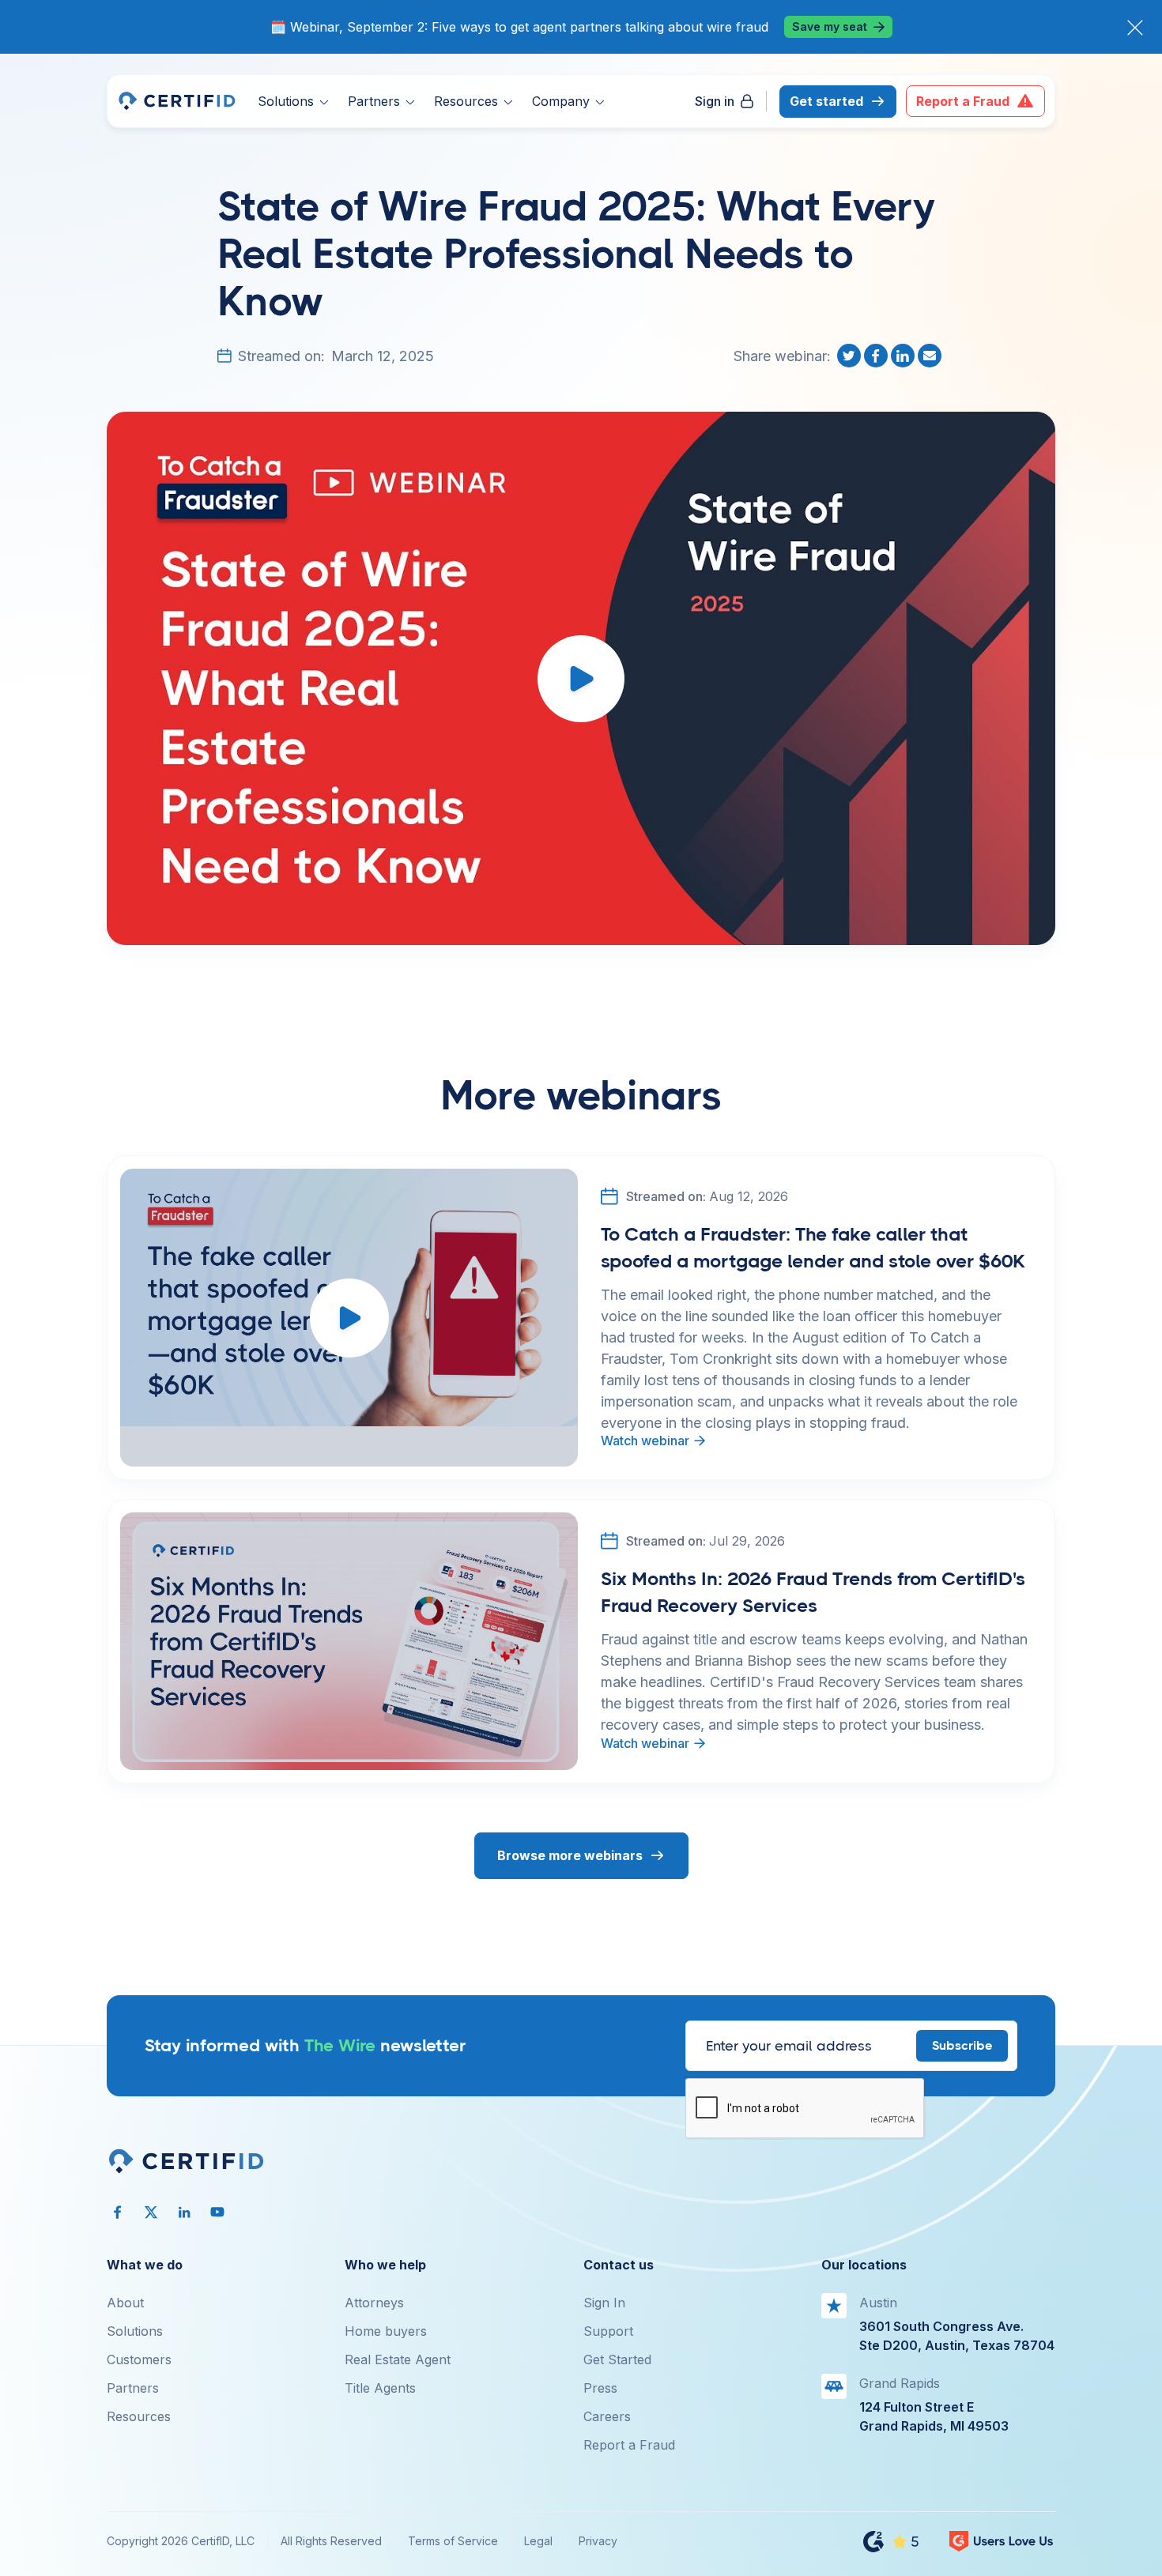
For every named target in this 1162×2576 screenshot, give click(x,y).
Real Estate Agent (398, 2359)
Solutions (135, 2331)
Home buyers (386, 2331)
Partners (133, 2388)
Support (608, 2331)
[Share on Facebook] (877, 356)
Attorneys (374, 2303)
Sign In (604, 2303)
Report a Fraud (629, 2445)
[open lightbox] (581, 678)
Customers (139, 2359)
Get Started (617, 2359)
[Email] (931, 356)
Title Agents (380, 2388)
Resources (139, 2416)
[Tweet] (851, 356)
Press (600, 2388)
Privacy (598, 2541)
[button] (293, 101)
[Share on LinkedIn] (904, 356)
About (125, 2303)
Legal (538, 2541)
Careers (607, 2416)
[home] (176, 101)
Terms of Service (453, 2541)
